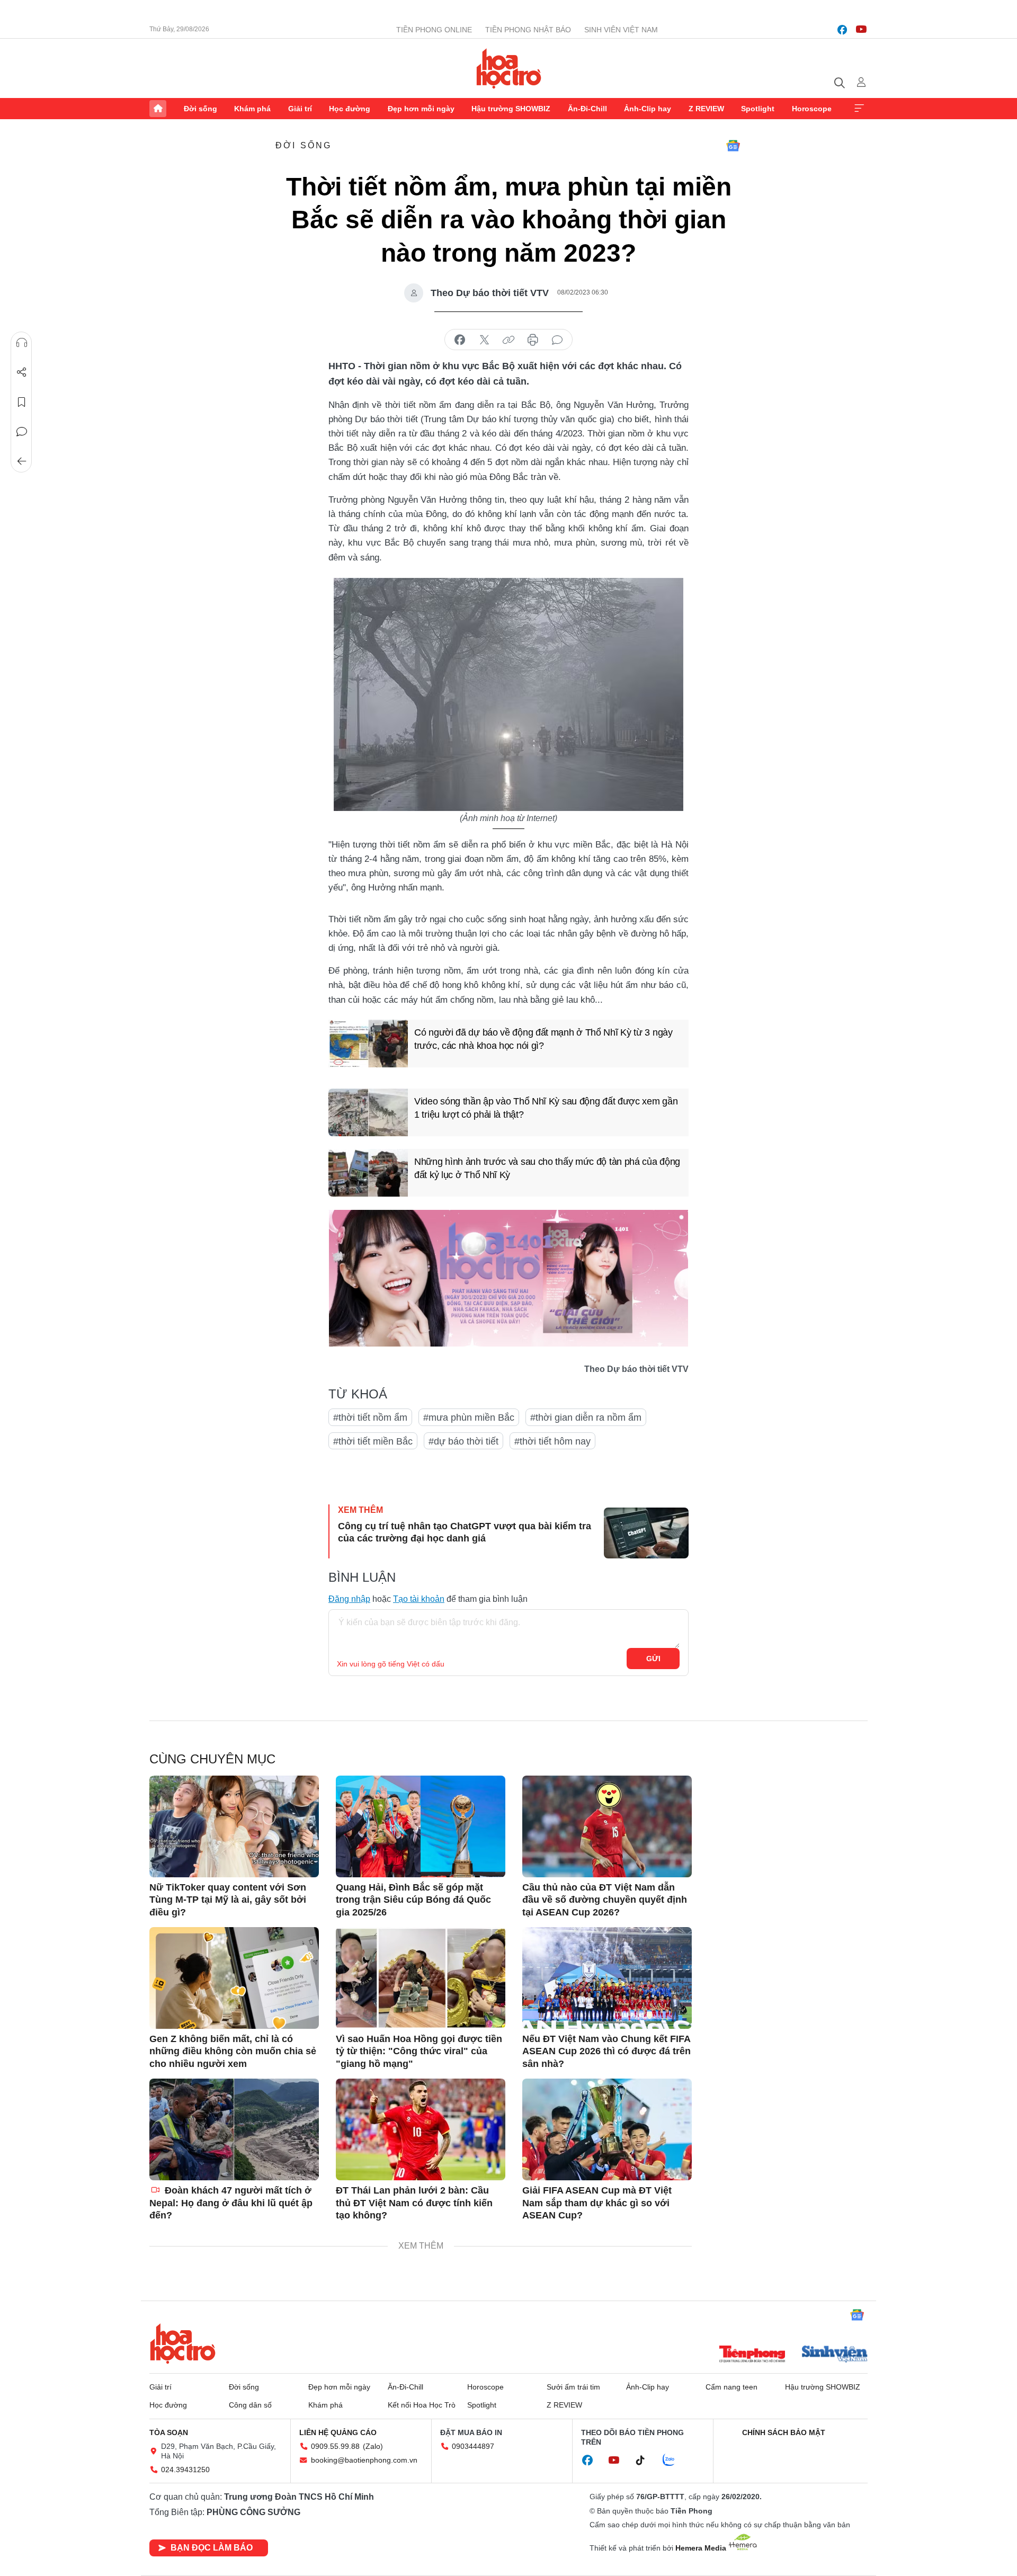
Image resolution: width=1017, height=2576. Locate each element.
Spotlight (758, 109)
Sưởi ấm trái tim (573, 2387)
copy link (508, 340)
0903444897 (473, 2446)
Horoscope (812, 109)
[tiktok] (646, 2461)
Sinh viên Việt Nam (621, 30)
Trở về (22, 461)
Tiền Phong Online (434, 30)
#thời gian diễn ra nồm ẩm (586, 1418)
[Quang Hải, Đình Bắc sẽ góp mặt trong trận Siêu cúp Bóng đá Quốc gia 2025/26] (421, 1826)
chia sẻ (460, 340)
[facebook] (842, 30)
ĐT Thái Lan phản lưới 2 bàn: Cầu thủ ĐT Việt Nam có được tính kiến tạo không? (414, 2203)
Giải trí (300, 109)
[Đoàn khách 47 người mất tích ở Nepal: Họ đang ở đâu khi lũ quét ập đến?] (234, 2129)
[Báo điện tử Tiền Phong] (752, 2355)
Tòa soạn (169, 2432)
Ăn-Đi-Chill (587, 109)
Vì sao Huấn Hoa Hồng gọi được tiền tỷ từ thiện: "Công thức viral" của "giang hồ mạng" (419, 2051)
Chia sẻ (22, 372)
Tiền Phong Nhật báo (528, 30)
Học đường (350, 109)
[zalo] (674, 2461)
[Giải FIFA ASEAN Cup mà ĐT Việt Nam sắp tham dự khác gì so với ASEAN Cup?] (607, 2129)
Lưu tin (22, 402)
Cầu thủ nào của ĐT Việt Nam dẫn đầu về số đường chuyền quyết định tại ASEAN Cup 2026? (605, 1900)
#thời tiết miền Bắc (373, 1441)
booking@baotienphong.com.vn (364, 2460)
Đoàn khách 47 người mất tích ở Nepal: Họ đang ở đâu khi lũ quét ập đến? (231, 2203)
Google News (733, 146)
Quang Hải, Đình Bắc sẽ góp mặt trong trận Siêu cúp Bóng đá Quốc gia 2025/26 (413, 1900)
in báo (533, 340)
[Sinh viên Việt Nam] (835, 2355)
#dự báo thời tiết (463, 1441)
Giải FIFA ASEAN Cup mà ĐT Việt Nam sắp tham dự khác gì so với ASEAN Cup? (597, 2203)
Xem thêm (859, 109)
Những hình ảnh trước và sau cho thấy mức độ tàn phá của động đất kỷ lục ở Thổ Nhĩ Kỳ (547, 1168)
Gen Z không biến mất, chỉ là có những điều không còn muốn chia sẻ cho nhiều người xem (233, 2051)
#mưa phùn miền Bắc (469, 1418)
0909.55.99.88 (335, 2446)
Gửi (653, 1659)
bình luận (557, 340)
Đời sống (200, 109)
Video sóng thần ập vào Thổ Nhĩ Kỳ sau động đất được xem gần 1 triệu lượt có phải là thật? (546, 1108)
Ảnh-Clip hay (648, 109)
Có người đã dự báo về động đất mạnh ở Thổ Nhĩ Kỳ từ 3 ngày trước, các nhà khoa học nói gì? (543, 1039)
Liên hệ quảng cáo (338, 2432)
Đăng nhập (349, 1599)
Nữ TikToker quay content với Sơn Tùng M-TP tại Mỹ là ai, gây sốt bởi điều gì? (228, 1900)
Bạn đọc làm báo (212, 2548)
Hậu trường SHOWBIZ (511, 109)
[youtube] (861, 30)
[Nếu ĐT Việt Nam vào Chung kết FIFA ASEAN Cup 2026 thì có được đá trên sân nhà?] (607, 1978)
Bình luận (22, 432)
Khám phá (252, 109)
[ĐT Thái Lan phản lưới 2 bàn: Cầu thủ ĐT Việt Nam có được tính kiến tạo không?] (421, 2129)
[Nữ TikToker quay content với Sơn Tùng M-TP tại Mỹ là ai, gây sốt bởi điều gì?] (234, 1826)
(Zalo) (373, 2446)
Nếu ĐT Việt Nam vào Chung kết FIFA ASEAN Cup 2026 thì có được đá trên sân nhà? (606, 2051)
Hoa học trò (183, 2343)
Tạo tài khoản (419, 1599)
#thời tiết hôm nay (552, 1441)
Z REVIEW (706, 109)
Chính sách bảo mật (784, 2432)
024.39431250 (185, 2470)
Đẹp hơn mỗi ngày (421, 109)
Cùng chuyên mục (212, 1759)
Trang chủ (158, 109)
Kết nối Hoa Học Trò (422, 2405)
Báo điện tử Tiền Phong (509, 68)
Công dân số (250, 2405)
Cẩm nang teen (731, 2387)
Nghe (22, 343)
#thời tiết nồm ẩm (370, 1418)
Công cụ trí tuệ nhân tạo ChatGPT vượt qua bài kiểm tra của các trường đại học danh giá (465, 1532)
